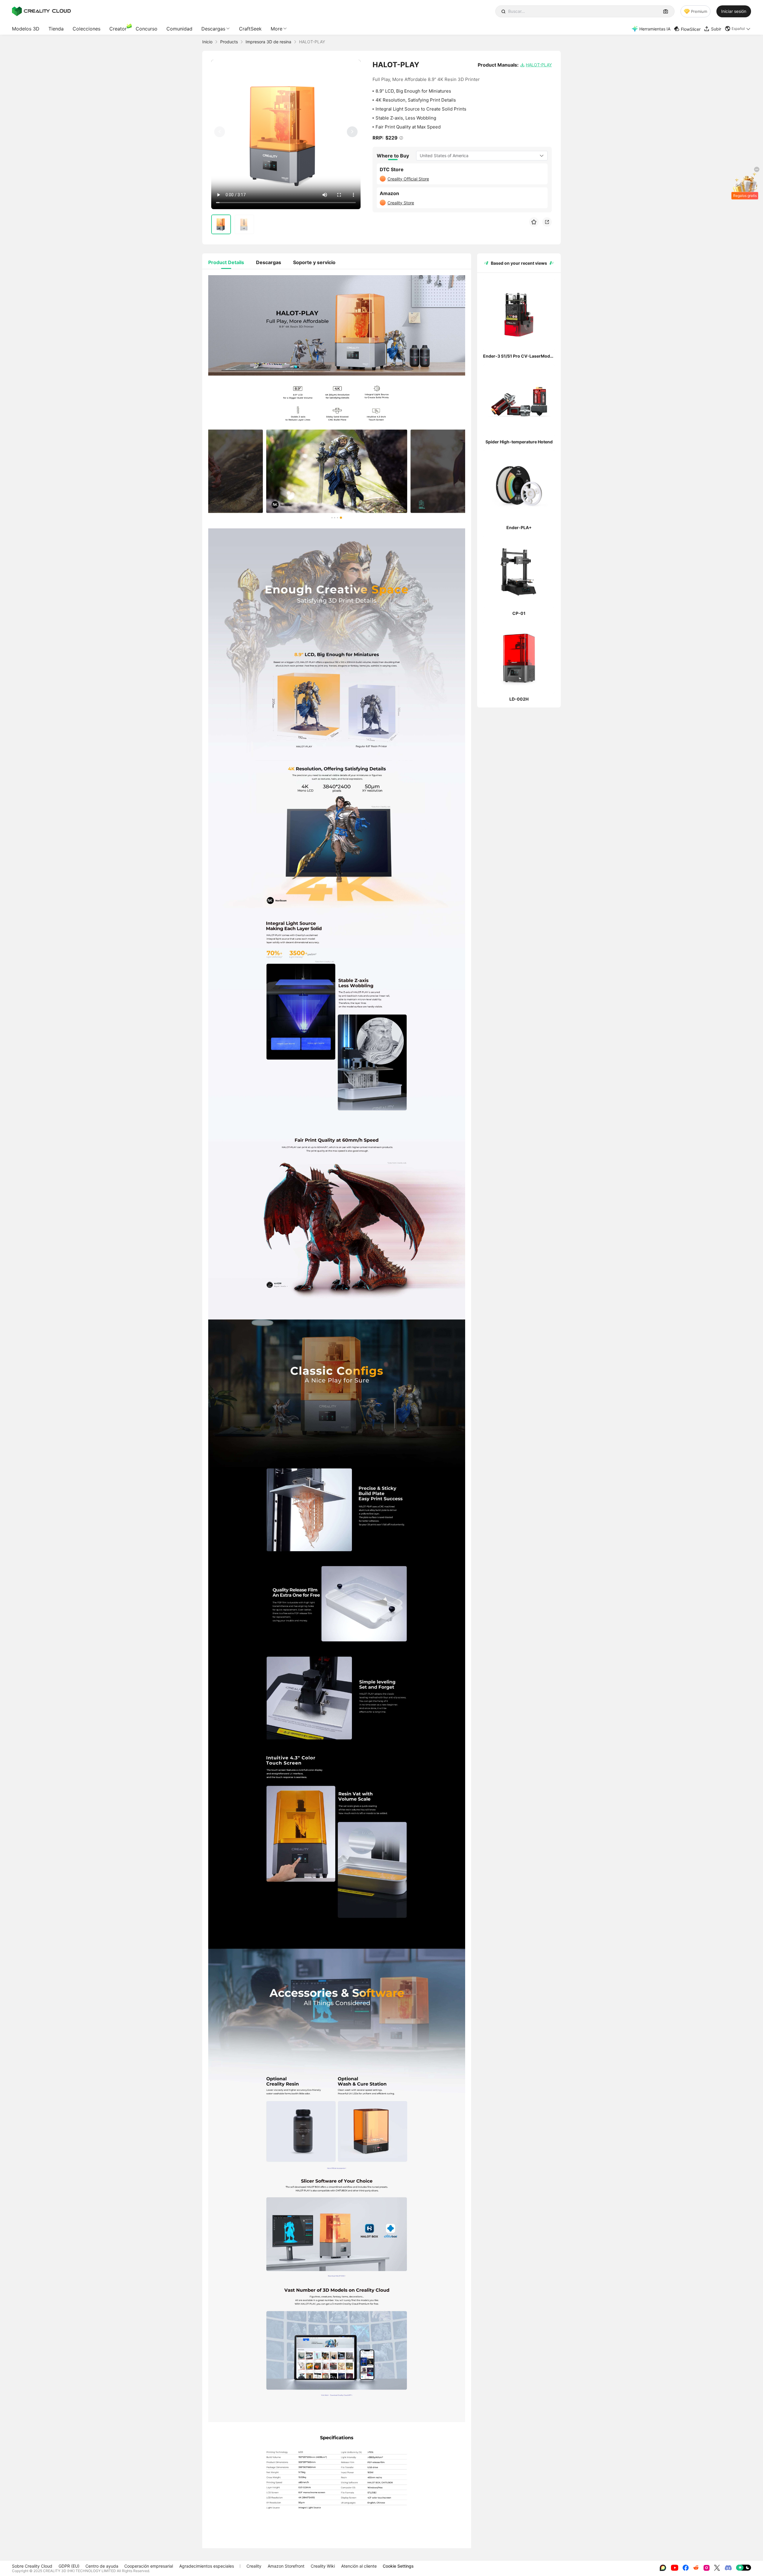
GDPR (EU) (69, 2566)
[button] (738, 29)
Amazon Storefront (286, 2566)
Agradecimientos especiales (207, 2566)
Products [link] (229, 42)
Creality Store (401, 203)
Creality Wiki (323, 2566)
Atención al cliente (359, 2566)
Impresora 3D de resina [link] (268, 42)
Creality (254, 2566)
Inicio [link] (207, 42)
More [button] (276, 29)
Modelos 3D (26, 29)
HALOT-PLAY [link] (312, 42)
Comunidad (179, 29)
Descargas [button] (213, 29)
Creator (118, 29)
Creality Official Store (408, 179)
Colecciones (86, 29)
